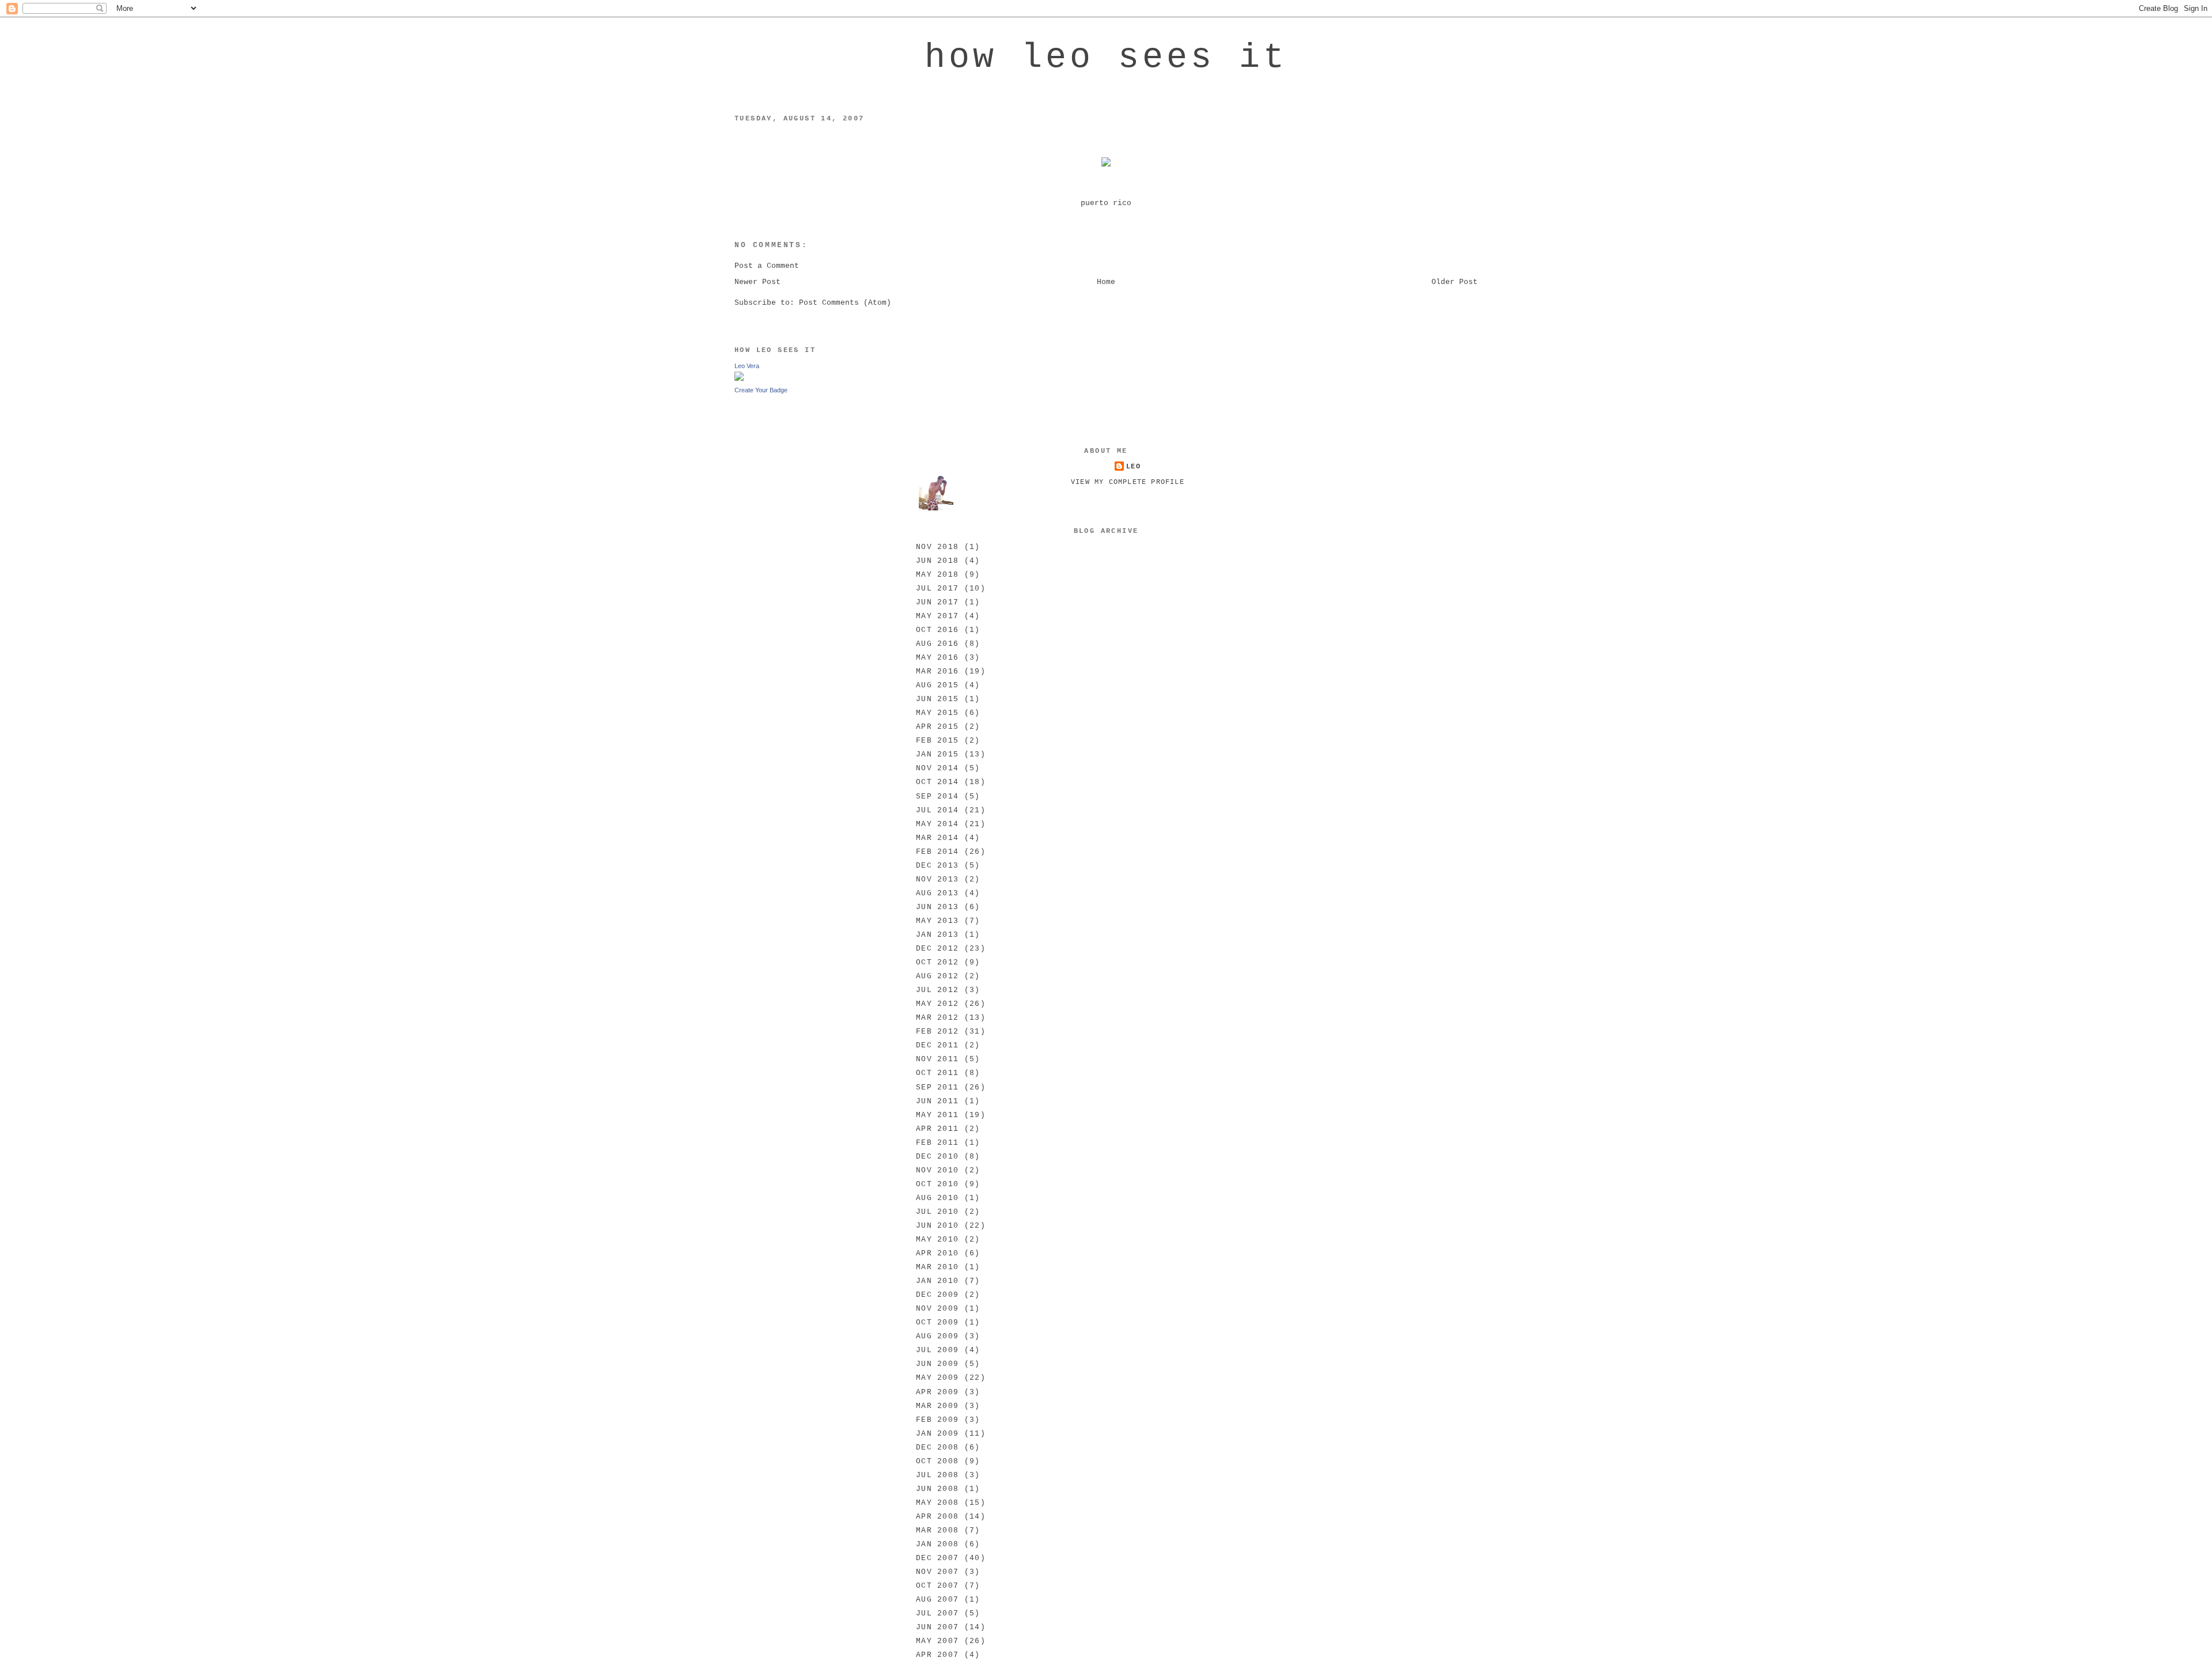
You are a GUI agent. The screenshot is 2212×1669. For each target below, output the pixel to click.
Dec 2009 (937, 1295)
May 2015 (937, 713)
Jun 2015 (937, 699)
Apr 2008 (937, 1517)
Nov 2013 (937, 879)
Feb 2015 (937, 741)
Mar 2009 (937, 1406)
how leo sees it (1106, 58)
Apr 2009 (937, 1392)
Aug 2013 (937, 893)
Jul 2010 (937, 1212)
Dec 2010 (937, 1157)
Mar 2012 (937, 1018)
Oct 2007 (937, 1586)
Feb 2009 (937, 1420)
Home (1106, 282)
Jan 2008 (937, 1544)
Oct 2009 (937, 1322)
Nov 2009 (937, 1309)
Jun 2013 (937, 907)
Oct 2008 (937, 1461)
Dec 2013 (937, 866)
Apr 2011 (937, 1129)
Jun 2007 (937, 1627)
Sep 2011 (937, 1087)
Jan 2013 (937, 935)
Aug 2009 (937, 1336)
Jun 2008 (937, 1489)
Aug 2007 (937, 1600)
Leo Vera (747, 366)
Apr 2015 (937, 727)
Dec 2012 (937, 949)
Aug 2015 (937, 685)
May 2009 (937, 1378)
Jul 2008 (937, 1475)
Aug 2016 (937, 644)
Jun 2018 (937, 561)
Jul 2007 (937, 1613)
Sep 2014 (937, 796)
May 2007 (937, 1641)
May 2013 (937, 921)
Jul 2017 (937, 588)
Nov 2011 (937, 1059)
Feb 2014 (937, 852)
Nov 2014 (937, 768)
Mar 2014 (937, 838)
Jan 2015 (937, 754)
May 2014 (937, 824)
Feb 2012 (937, 1032)
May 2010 (937, 1240)
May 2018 (937, 575)
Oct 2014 (937, 782)
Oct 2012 (937, 962)
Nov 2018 (937, 547)
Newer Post (757, 282)
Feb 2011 (937, 1143)
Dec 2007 (937, 1558)
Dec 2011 (937, 1045)
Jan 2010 (937, 1281)
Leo (1133, 467)
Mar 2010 (937, 1267)
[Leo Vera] (739, 379)
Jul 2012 (937, 990)
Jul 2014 (937, 810)
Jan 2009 (937, 1434)
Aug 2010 (937, 1198)
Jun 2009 (937, 1364)
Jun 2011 (937, 1101)
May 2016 (937, 658)
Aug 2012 (937, 976)
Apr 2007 (937, 1655)
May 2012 (937, 1004)
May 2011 (937, 1115)
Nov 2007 (937, 1572)
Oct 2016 (937, 630)
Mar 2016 (937, 671)
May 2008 (937, 1503)
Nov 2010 (937, 1170)
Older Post (1455, 282)
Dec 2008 (937, 1447)
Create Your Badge (761, 390)
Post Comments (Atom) (845, 303)
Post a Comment (767, 266)
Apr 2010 (937, 1253)
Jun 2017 (937, 602)
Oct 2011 (937, 1073)
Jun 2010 (937, 1226)
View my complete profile (1128, 482)
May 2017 (937, 616)
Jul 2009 (937, 1350)
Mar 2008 (937, 1530)
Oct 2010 (937, 1184)
